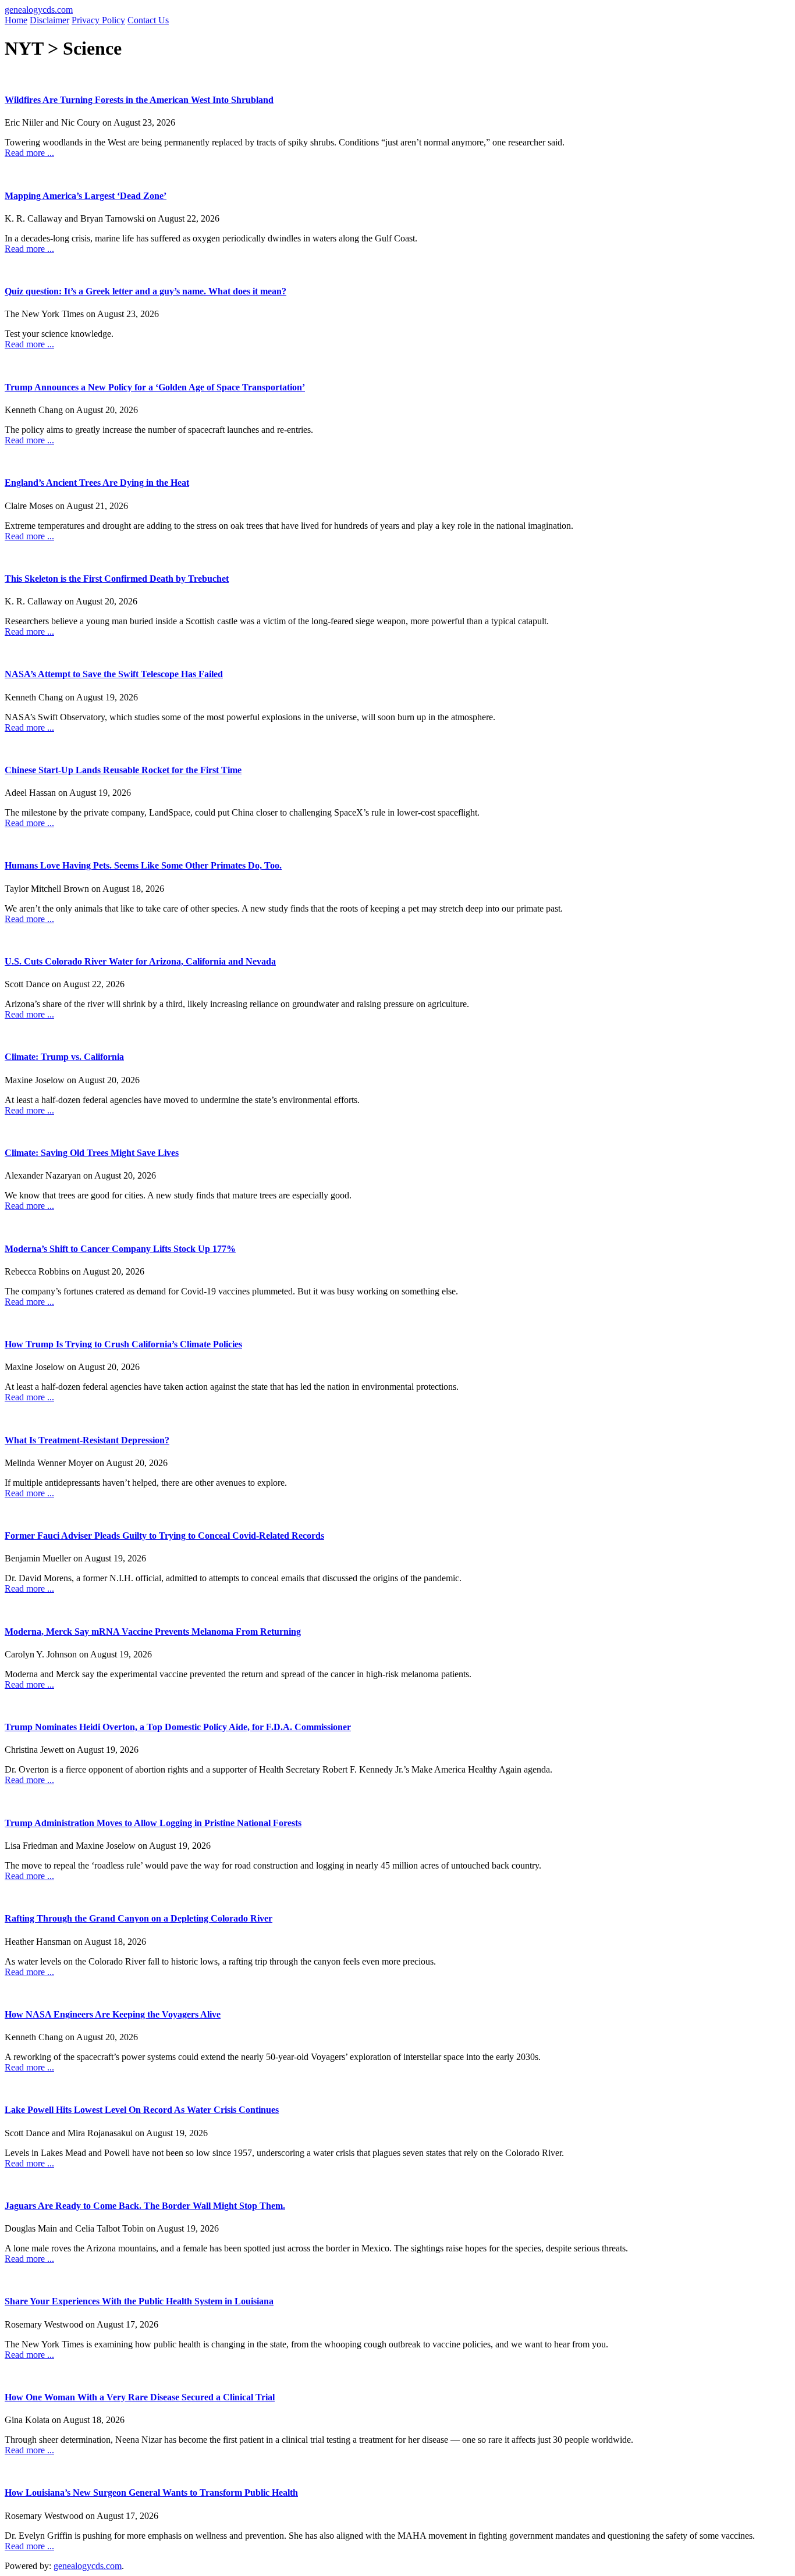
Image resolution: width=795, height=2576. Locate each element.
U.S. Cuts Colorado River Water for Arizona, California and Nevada (140, 961)
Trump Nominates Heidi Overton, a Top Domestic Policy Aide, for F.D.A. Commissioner (178, 1727)
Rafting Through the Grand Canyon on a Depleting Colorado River (139, 1918)
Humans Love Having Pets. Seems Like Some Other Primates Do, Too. (143, 865)
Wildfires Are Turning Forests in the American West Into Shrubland (139, 100)
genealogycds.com (39, 10)
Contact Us (148, 20)
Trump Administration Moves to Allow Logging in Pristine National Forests (153, 1823)
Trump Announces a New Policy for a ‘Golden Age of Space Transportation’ (155, 387)
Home (16, 20)
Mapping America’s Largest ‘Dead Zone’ (86, 196)
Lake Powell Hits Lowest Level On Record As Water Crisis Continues (142, 2110)
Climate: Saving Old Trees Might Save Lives (92, 1153)
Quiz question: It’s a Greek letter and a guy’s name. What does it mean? (145, 291)
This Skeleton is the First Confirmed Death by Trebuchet (117, 579)
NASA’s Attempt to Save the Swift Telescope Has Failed (114, 674)
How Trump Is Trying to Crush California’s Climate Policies (123, 1344)
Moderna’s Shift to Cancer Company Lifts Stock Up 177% (120, 1249)
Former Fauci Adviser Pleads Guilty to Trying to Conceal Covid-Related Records (164, 1536)
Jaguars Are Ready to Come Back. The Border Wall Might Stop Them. (145, 2206)
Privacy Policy (98, 20)
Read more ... (29, 153)
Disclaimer (49, 20)
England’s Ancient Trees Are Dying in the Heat (97, 483)
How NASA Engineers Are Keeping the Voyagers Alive (113, 2014)
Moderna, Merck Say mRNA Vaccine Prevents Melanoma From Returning (153, 1632)
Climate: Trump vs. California (64, 1057)
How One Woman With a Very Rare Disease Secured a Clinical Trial (140, 2397)
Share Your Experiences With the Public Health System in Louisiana (139, 2301)
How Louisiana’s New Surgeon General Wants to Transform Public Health (151, 2493)
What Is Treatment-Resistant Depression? (87, 1440)
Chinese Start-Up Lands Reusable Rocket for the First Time (123, 770)
